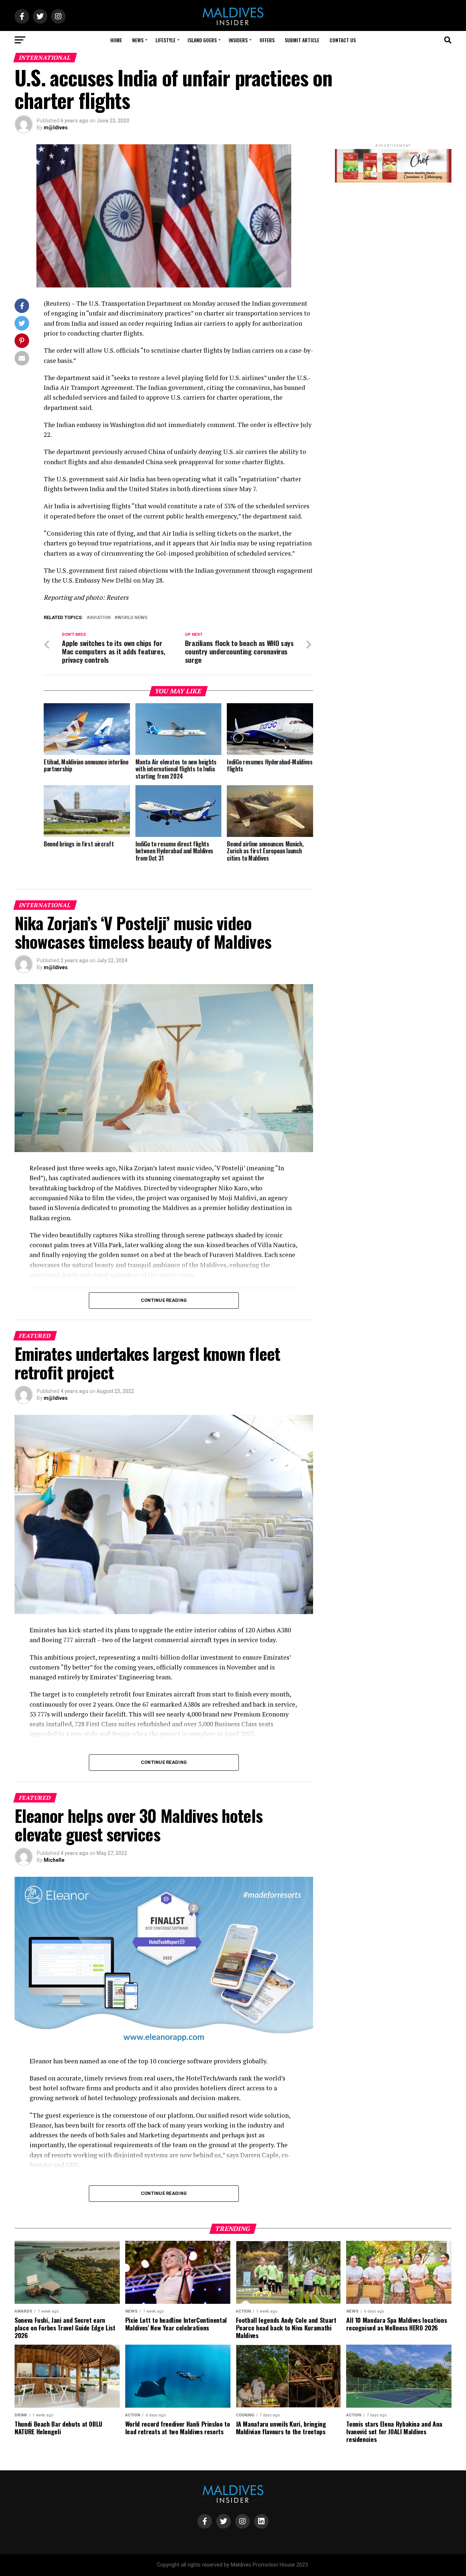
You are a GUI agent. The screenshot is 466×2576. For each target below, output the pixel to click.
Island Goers (202, 40)
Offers (267, 40)
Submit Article (302, 40)
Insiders (238, 40)
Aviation (100, 618)
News (138, 40)
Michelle (54, 1860)
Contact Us (343, 40)
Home (116, 40)
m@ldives (56, 128)
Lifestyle (165, 40)
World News (132, 618)
